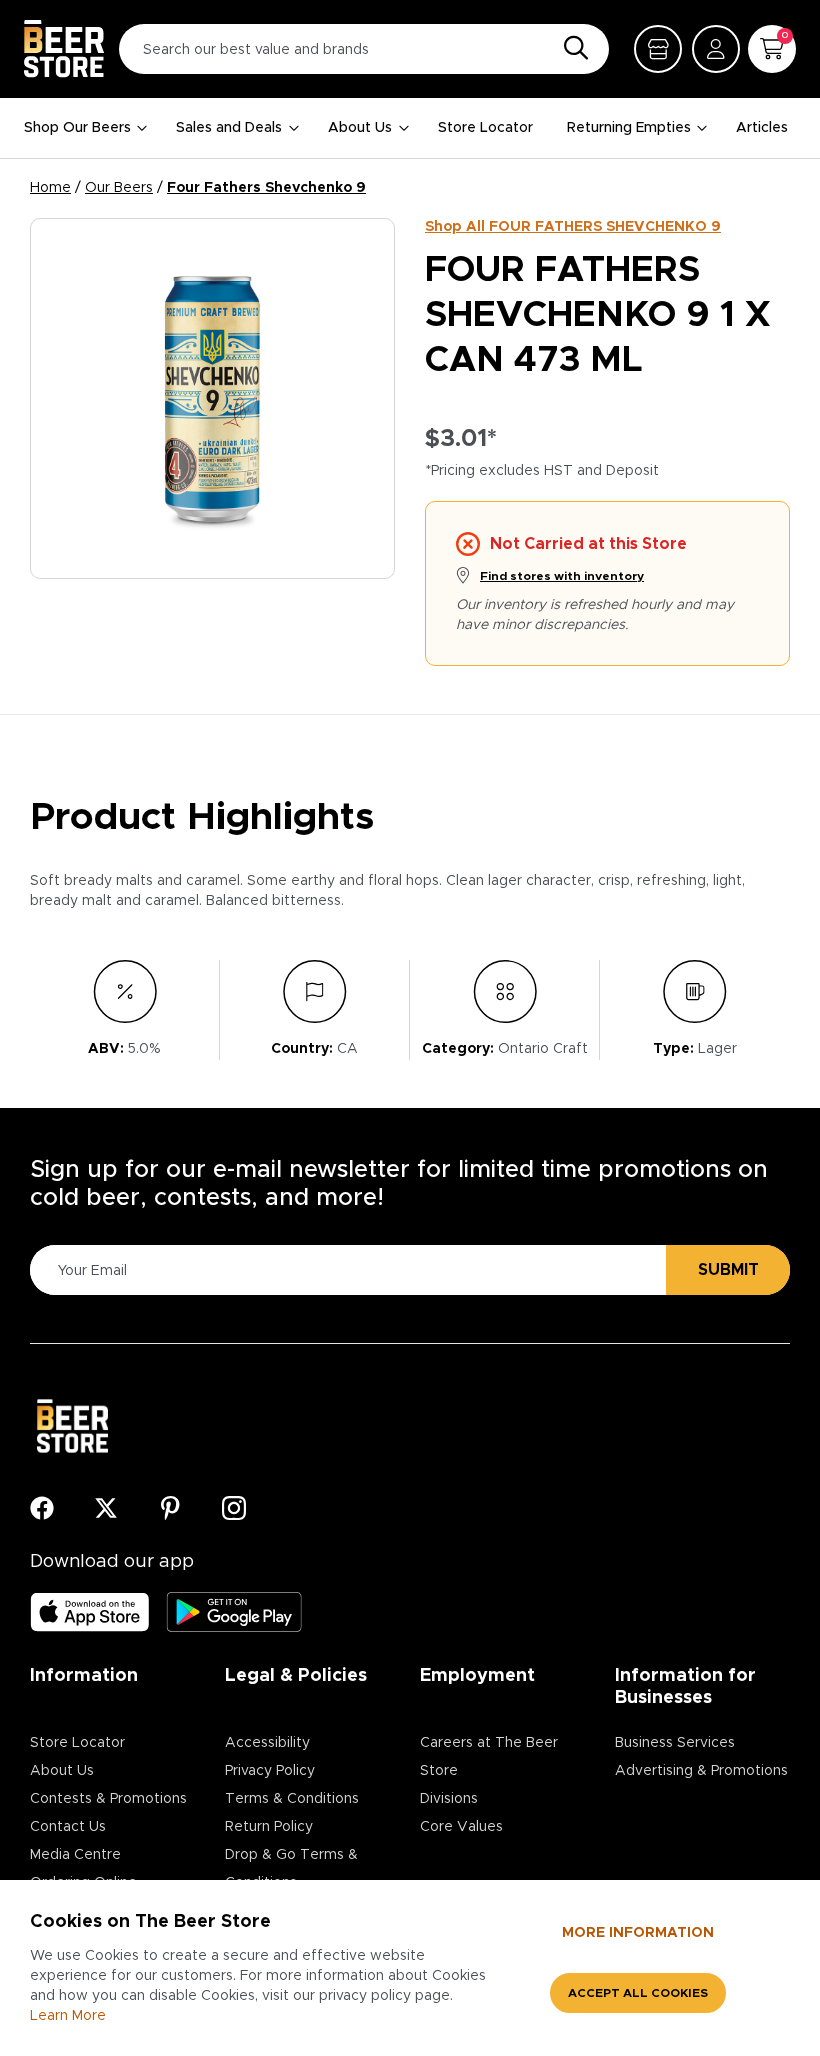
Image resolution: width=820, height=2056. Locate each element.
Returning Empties (629, 128)
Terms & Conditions (292, 1799)
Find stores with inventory (562, 576)
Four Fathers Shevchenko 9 (266, 188)
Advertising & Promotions (701, 1771)
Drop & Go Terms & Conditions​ (291, 1869)
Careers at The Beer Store (489, 1757)
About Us (360, 128)
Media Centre (75, 1855)
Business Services (675, 1743)
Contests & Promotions (108, 1799)
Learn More (68, 2016)
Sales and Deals (229, 128)
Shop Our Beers (77, 128)
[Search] (571, 49)
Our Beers (119, 188)
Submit (728, 1270)
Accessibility (267, 1743)
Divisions (449, 1799)
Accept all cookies (638, 1993)
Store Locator (485, 128)
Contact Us (68, 1827)
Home (50, 188)
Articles (762, 128)
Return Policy (269, 1827)
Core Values (461, 1827)
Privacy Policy (270, 1771)
